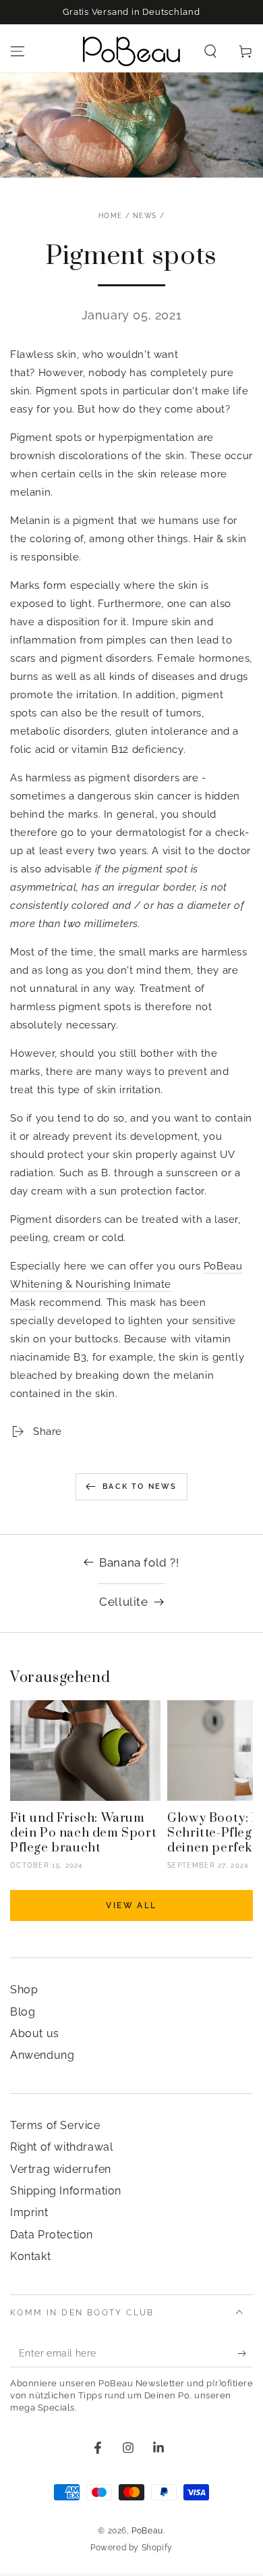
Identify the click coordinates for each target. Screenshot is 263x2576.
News (145, 216)
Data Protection (52, 2235)
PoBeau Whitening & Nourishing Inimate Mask (126, 1284)
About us (35, 2033)
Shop (24, 1990)
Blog (23, 2012)
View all (131, 1905)
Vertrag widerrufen (61, 2169)
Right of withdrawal (61, 2147)
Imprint (29, 2212)
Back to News (140, 1487)
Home (110, 216)
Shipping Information (66, 2191)
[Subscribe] (245, 2354)
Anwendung (42, 2055)
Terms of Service (55, 2125)
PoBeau (147, 2531)
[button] (210, 51)
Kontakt (30, 2256)
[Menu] (18, 51)
